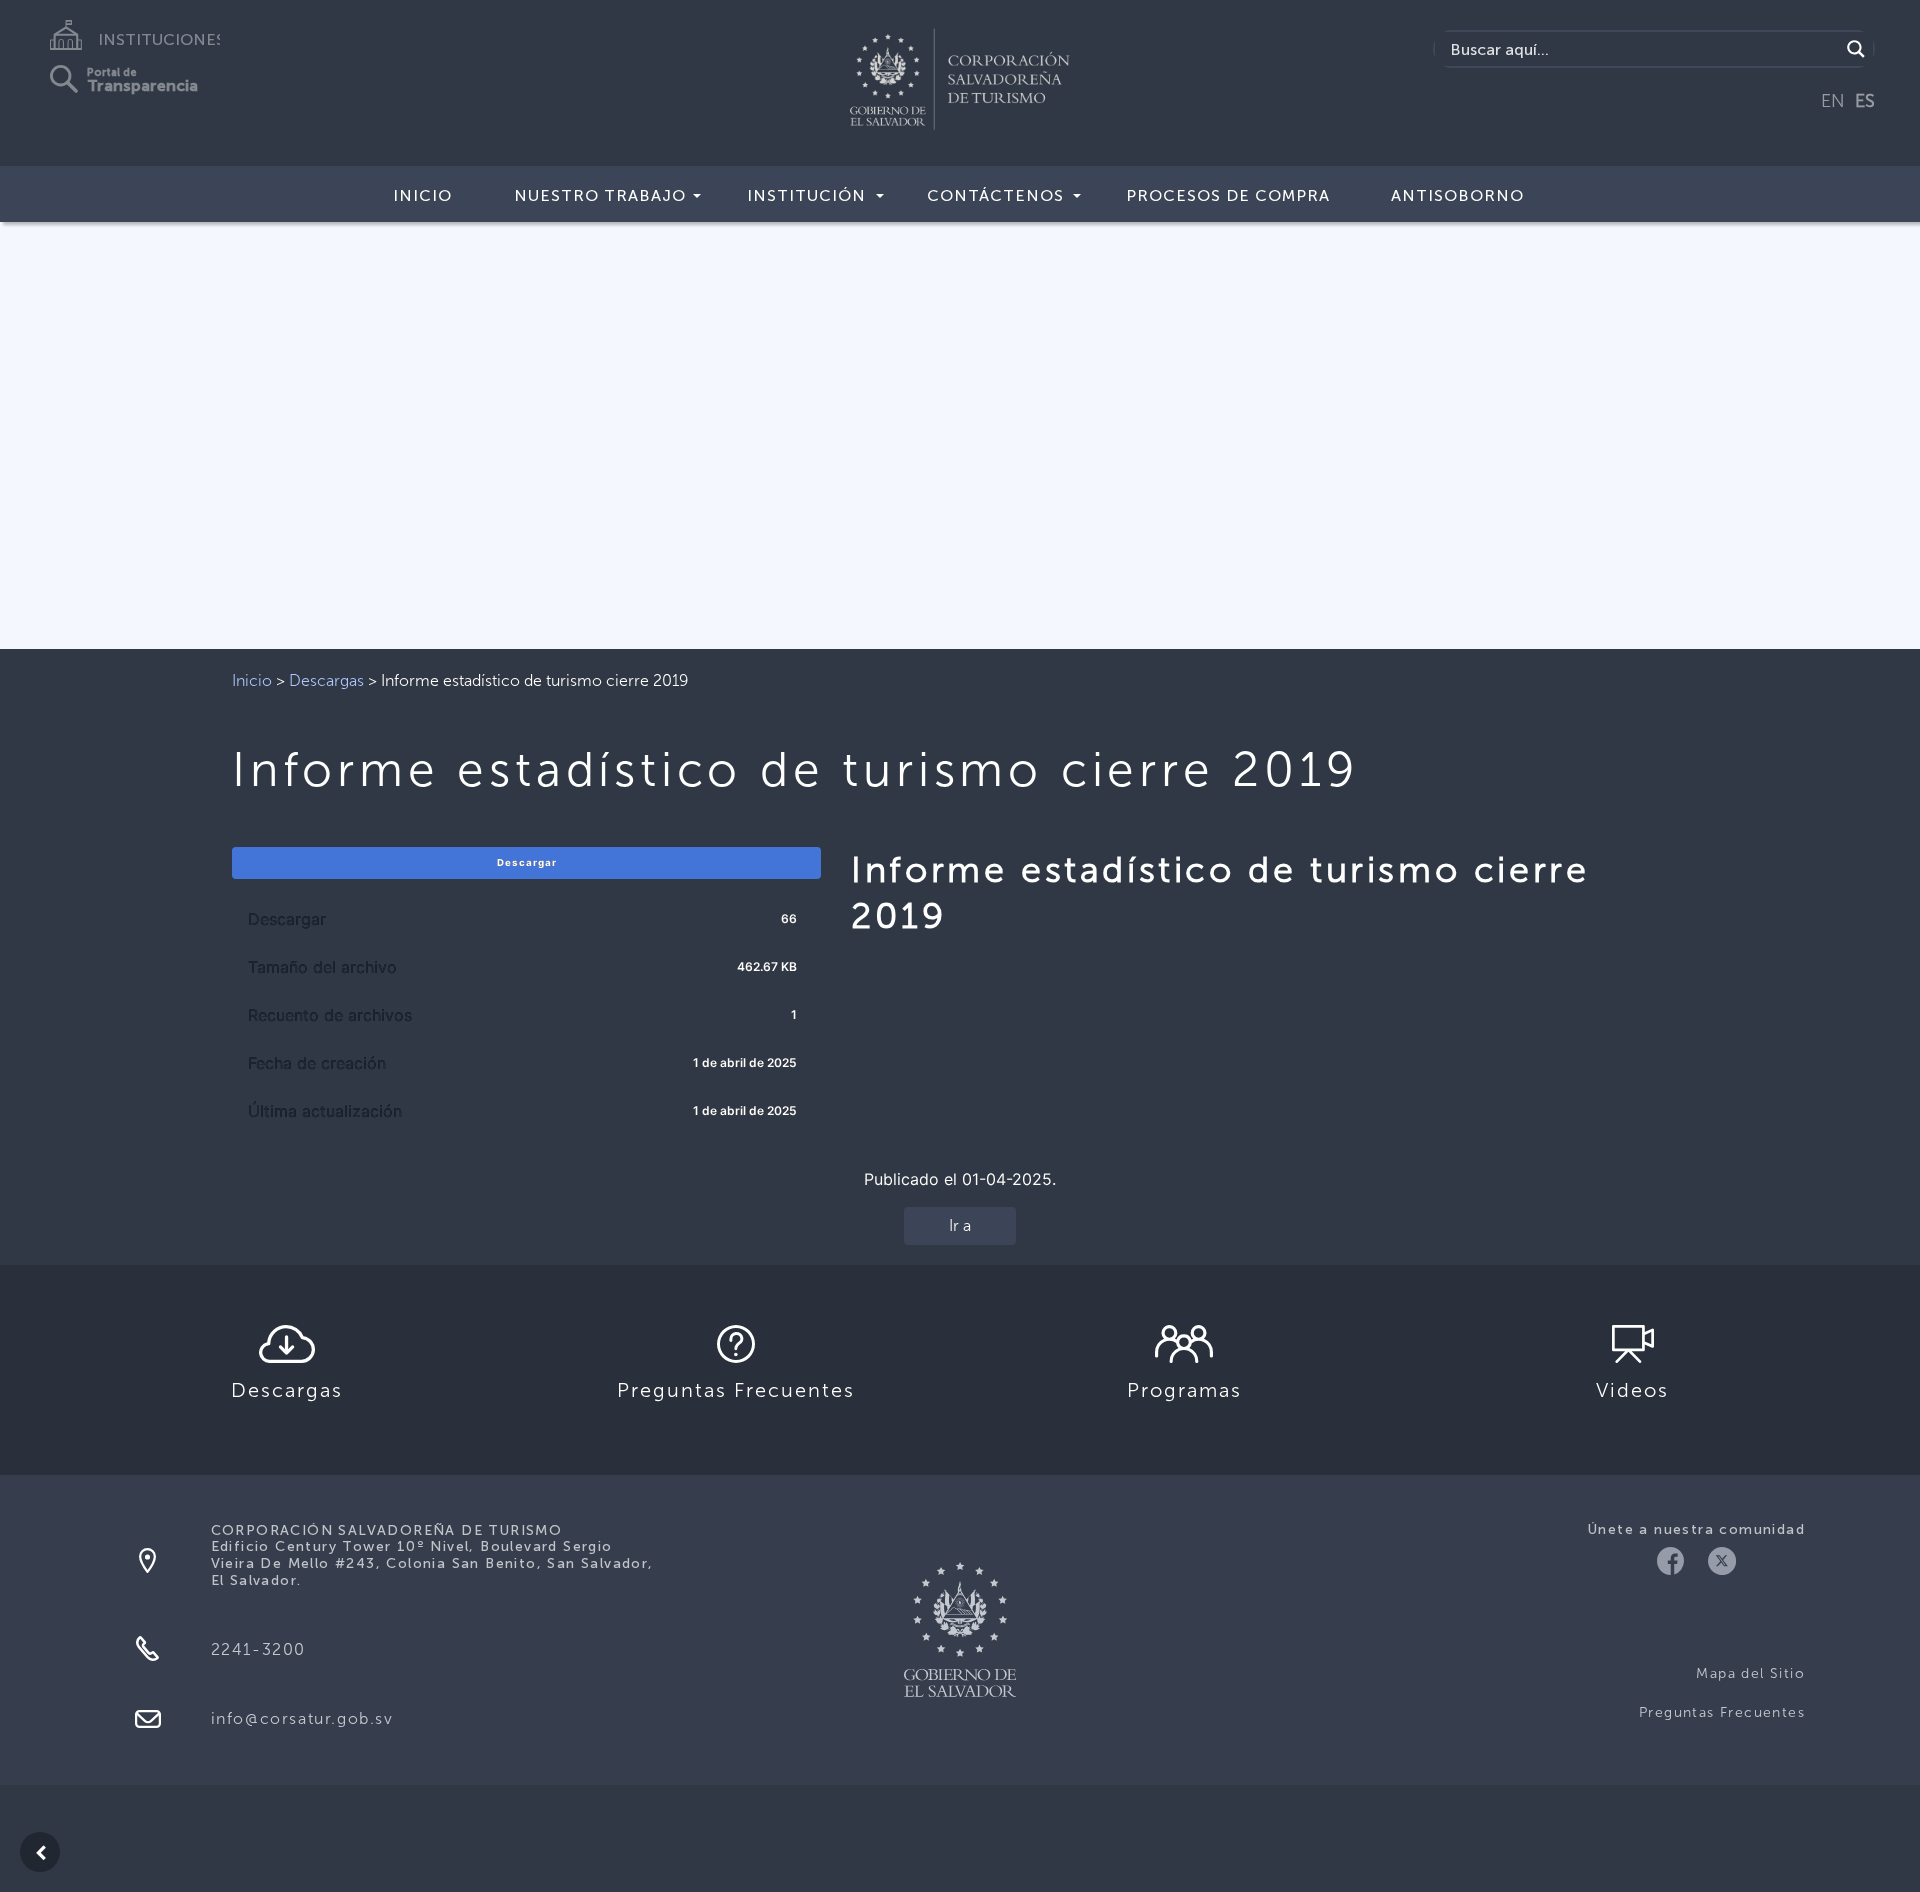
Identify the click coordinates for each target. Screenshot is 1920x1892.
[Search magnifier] (1856, 49)
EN (1833, 101)
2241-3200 (258, 1649)
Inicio (422, 195)
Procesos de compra (1228, 195)
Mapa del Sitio (1750, 1673)
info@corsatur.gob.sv (302, 1718)
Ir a (960, 1225)
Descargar (527, 862)
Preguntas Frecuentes (1722, 1712)
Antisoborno (1457, 195)
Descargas (326, 680)
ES (1865, 101)
